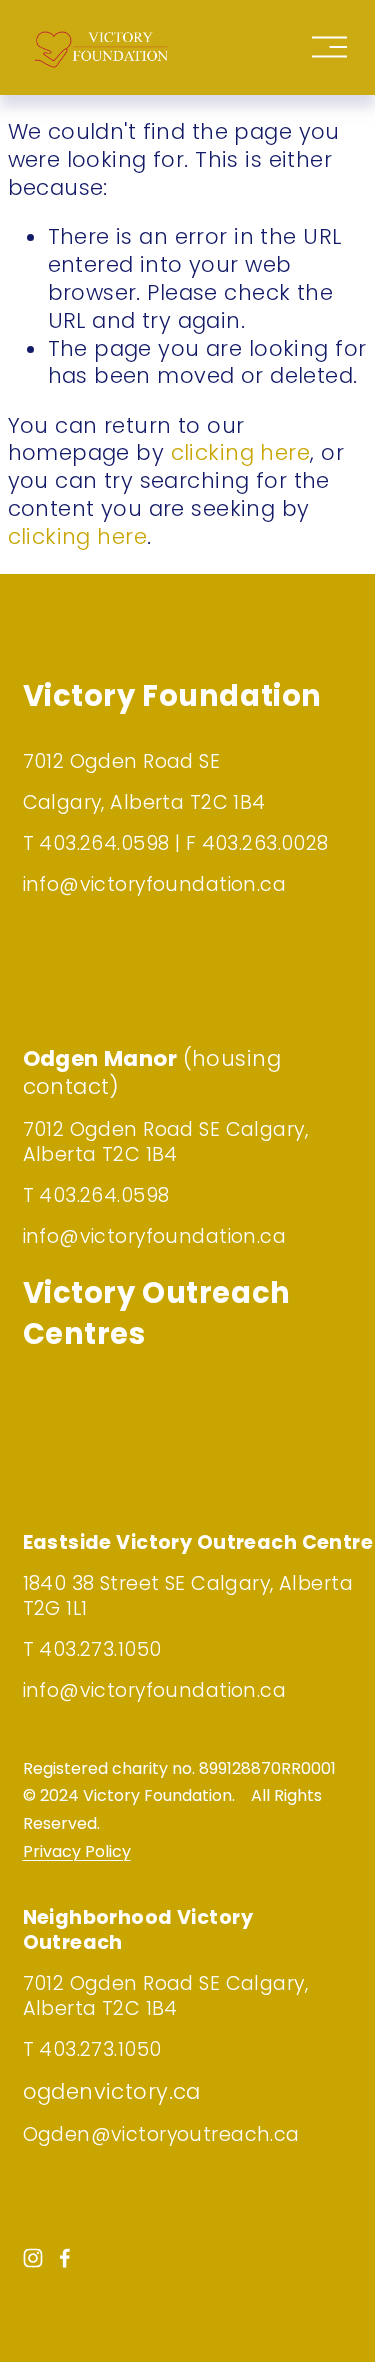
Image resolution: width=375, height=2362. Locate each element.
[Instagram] (33, 2258)
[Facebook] (65, 2258)
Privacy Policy (77, 1851)
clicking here (241, 452)
